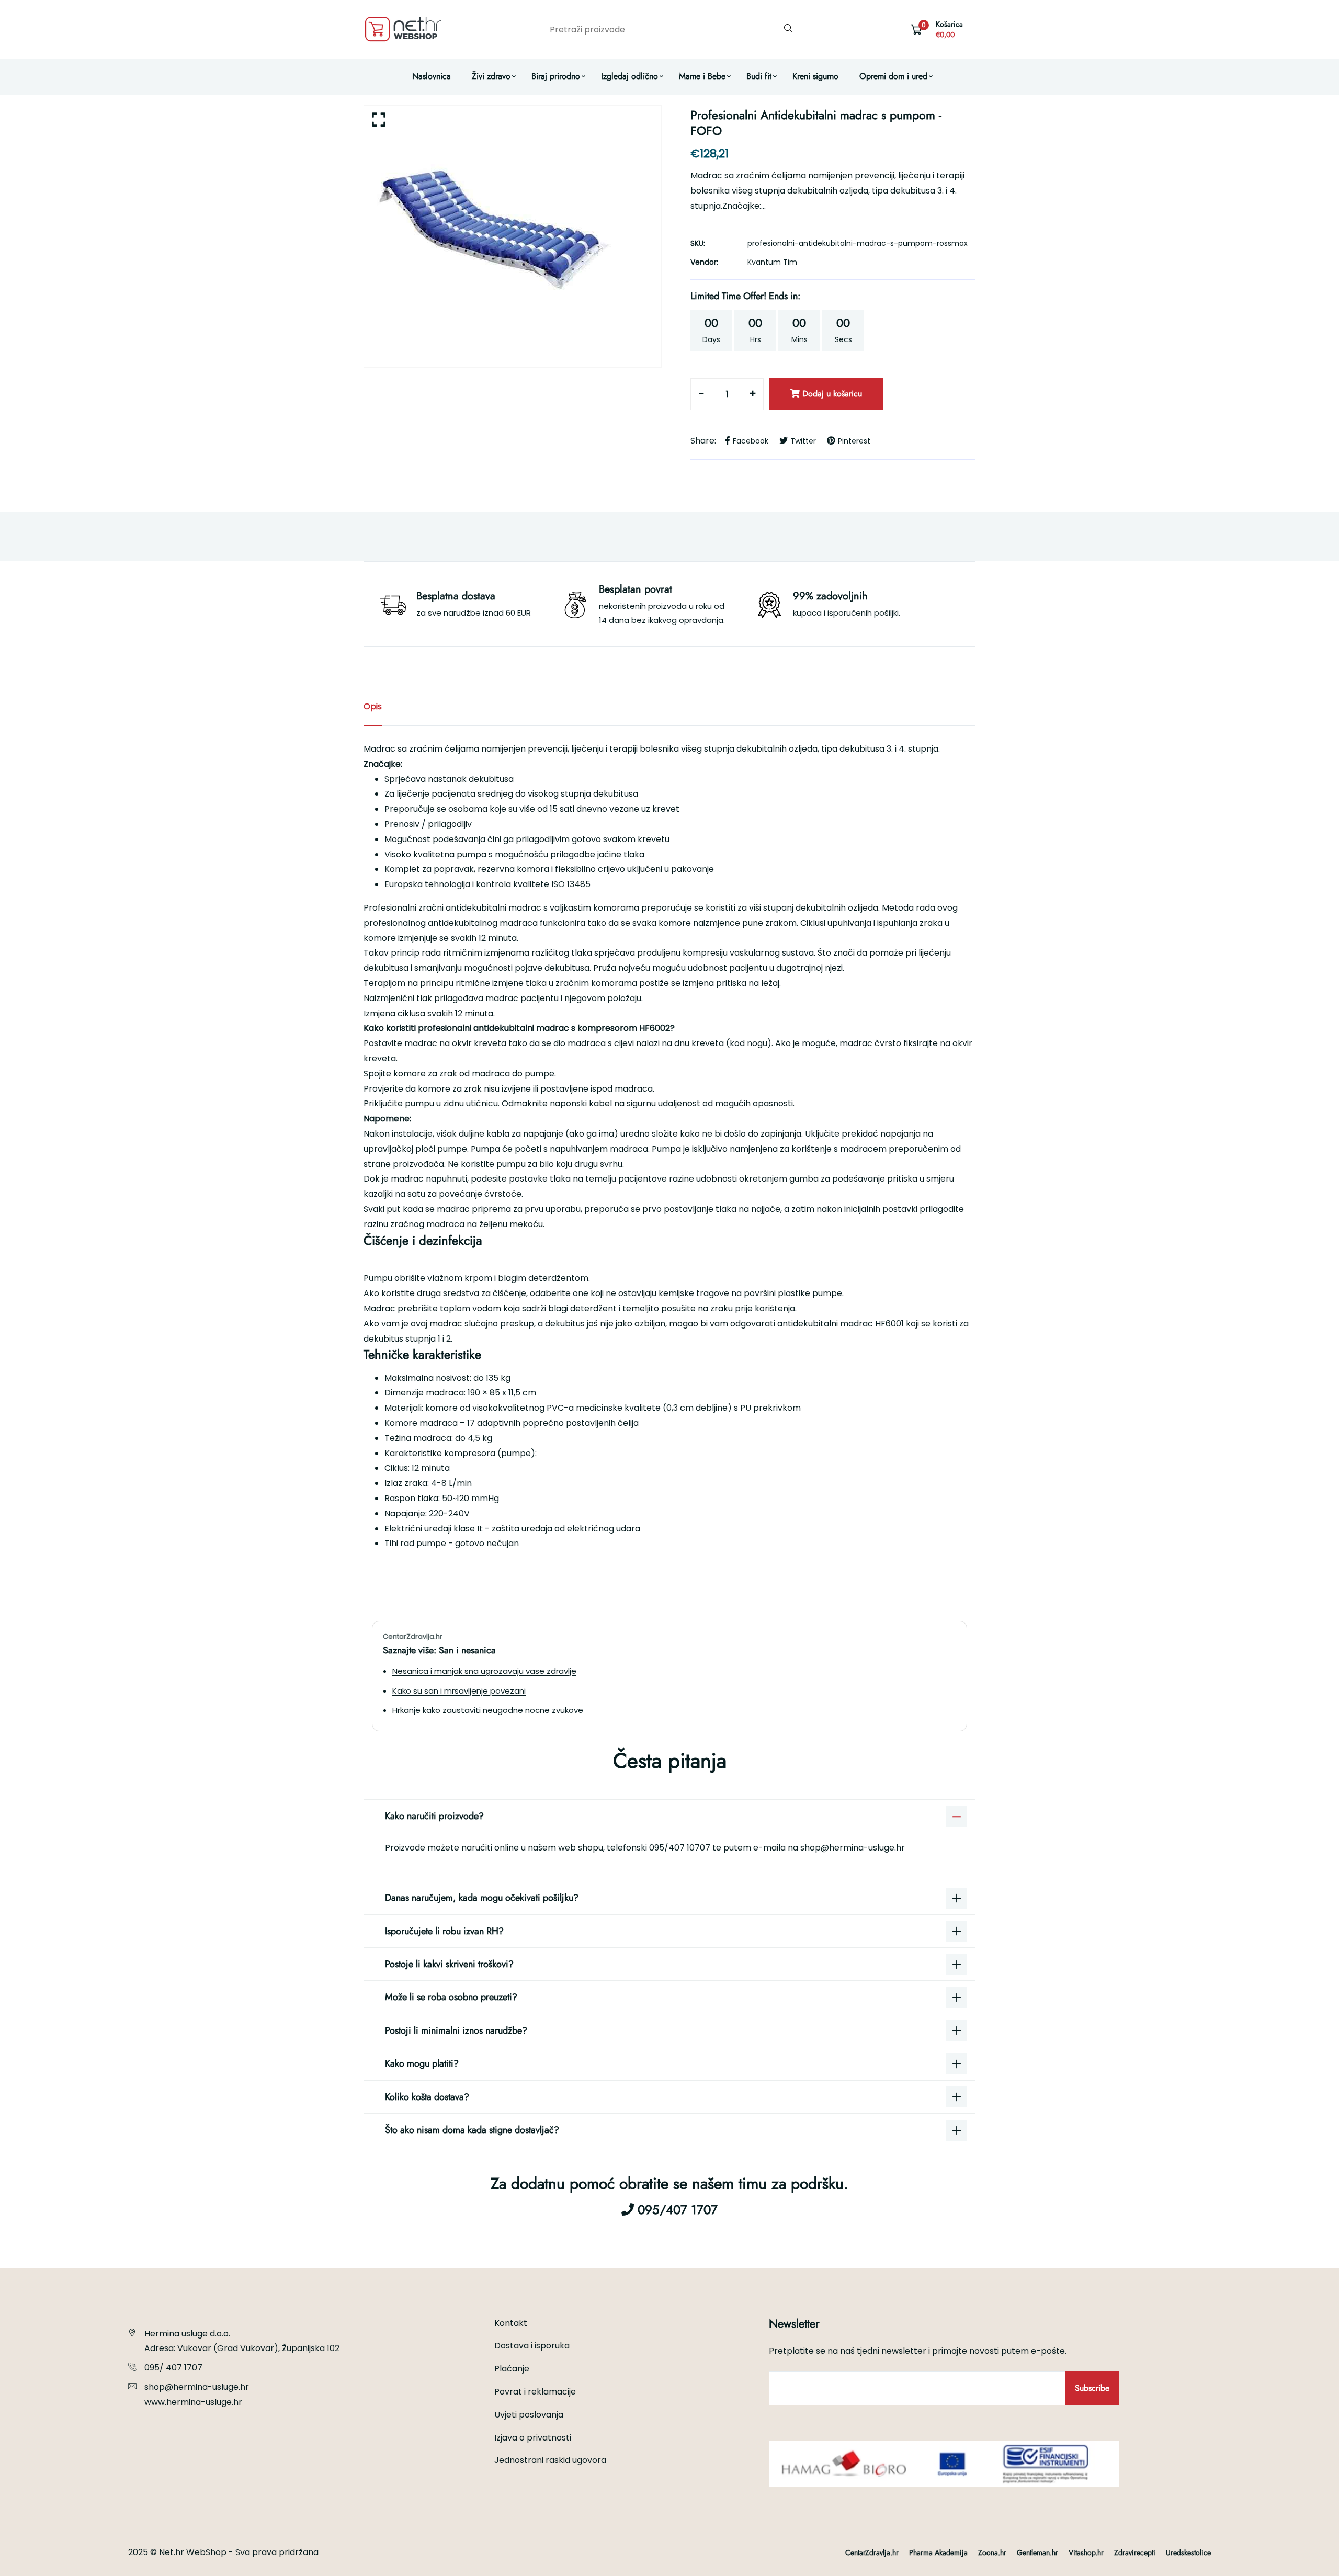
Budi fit (759, 76)
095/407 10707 (681, 1848)
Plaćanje (512, 2369)
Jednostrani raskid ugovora (550, 2460)
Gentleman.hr (1037, 2552)
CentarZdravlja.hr (872, 2552)
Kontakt (511, 2323)
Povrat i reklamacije (535, 2392)
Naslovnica (432, 76)
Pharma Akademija (938, 2552)
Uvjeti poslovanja (529, 2415)
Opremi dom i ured (893, 76)
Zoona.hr (992, 2552)
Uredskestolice (1188, 2552)
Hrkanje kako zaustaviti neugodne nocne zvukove (488, 1710)
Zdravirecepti (1135, 2552)
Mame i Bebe (702, 76)
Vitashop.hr (1086, 2552)
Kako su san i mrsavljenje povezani (459, 1691)
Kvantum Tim (772, 262)
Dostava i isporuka (532, 2346)
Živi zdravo (491, 76)
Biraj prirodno (556, 76)
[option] (513, 236)
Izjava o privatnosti (533, 2438)
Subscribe (1092, 2388)
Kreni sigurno (815, 76)
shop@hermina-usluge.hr (853, 1848)
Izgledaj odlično (629, 76)
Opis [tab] (373, 706)
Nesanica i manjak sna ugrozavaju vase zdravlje (484, 1671)
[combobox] (669, 30)
